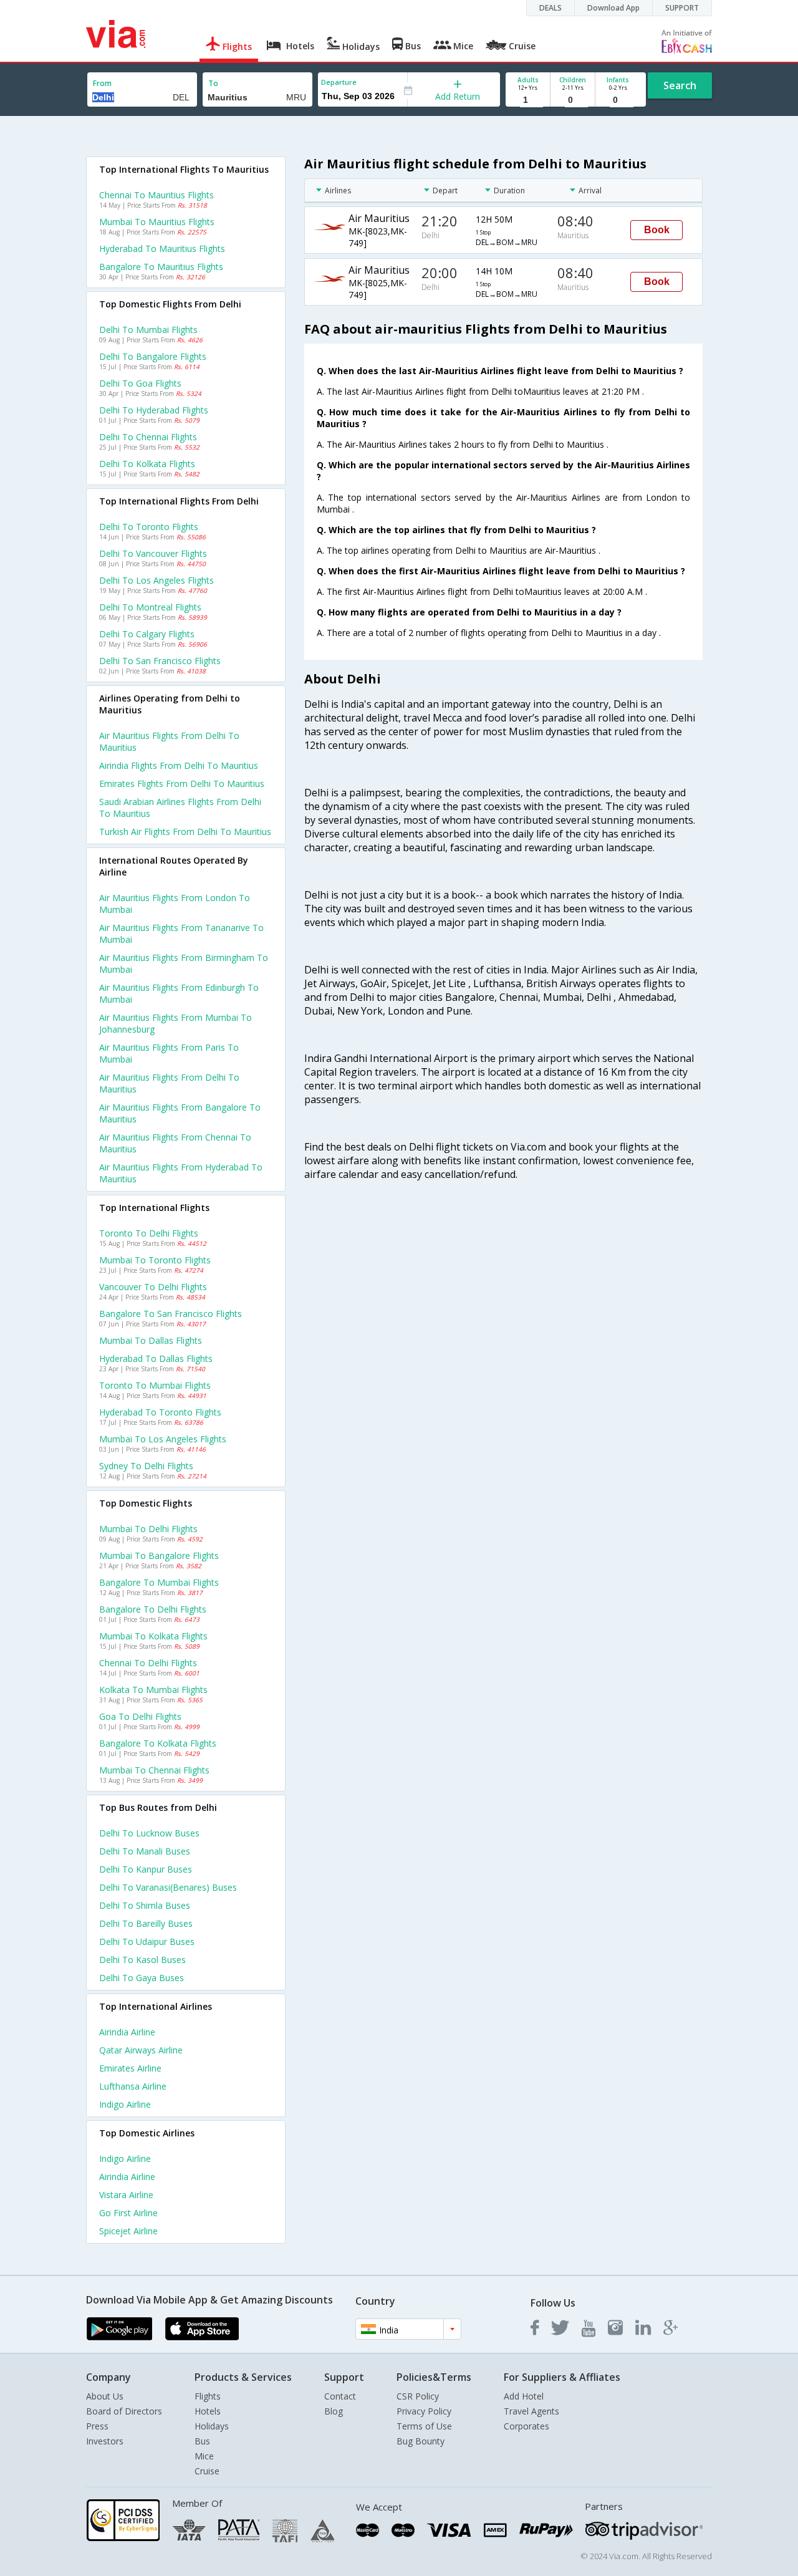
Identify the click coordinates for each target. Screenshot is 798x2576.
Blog (334, 2411)
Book (657, 230)
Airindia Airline (127, 2032)
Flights (208, 2396)
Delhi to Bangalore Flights (153, 356)
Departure (339, 82)
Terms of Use (424, 2426)
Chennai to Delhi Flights (148, 1663)
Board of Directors (124, 2411)
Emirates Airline (130, 2068)
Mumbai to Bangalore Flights (159, 1556)
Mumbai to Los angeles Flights (163, 1439)
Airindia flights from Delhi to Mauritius (179, 765)
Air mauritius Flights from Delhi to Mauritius (169, 1083)
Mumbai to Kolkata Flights (153, 1636)
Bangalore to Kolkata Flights (158, 1743)
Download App (613, 8)
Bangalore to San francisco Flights (171, 1314)
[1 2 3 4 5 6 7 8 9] (528, 100)
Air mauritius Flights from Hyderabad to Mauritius (181, 1173)
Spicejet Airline (128, 2231)
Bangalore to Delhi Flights (153, 1609)
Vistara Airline (126, 2195)
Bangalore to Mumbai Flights (159, 1582)
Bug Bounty (421, 2441)
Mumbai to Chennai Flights (154, 1770)
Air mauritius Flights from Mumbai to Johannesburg (175, 1023)
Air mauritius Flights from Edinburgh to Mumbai (179, 993)
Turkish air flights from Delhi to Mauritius (185, 832)
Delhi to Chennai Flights (148, 437)
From (102, 83)
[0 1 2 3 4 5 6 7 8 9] (573, 100)
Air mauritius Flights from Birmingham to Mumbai (184, 963)
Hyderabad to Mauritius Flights (162, 248)
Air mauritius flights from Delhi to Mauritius (169, 741)
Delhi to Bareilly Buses (146, 1923)
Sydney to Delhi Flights (146, 1466)
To (213, 83)
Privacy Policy (424, 2411)
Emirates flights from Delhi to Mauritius (182, 784)
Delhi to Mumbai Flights (148, 330)
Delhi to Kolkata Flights (147, 464)
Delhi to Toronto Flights (149, 527)
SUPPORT (682, 8)
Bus (202, 2441)
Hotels (208, 2411)
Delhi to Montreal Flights (150, 607)
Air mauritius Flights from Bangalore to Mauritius (180, 1113)
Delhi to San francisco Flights (160, 661)
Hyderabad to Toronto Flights (160, 1412)
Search (680, 85)
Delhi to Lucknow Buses (149, 1833)
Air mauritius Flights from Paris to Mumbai (169, 1053)
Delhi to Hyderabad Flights (154, 410)
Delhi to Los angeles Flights (156, 580)
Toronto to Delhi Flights (149, 1233)
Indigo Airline (125, 2104)
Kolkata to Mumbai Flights (153, 1690)
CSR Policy (418, 2396)
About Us (105, 2396)
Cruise (207, 2471)
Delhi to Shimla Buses (145, 1905)
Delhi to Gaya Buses (142, 1978)
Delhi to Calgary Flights (147, 634)
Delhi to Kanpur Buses (146, 1869)
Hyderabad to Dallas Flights (156, 1358)
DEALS (550, 8)
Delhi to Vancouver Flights (153, 553)
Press (97, 2426)
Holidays (212, 2426)
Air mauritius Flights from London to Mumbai (175, 904)
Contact (340, 2396)
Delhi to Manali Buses (145, 1851)
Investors (105, 2441)
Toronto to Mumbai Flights (155, 1385)
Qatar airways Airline (141, 2050)
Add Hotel (524, 2396)
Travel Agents (531, 2411)
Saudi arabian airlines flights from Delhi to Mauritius (180, 808)
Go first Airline (128, 2213)
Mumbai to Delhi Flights (148, 1529)
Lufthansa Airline (133, 2086)
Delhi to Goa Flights (140, 383)
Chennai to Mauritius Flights (156, 195)
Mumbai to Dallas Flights (151, 1340)
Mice (204, 2456)
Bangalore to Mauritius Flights (161, 267)
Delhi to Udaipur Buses (147, 1942)
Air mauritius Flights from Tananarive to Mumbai (181, 933)
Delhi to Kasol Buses (142, 1960)
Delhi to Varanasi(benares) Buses (168, 1887)
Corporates (526, 2426)
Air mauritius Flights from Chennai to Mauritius (175, 1143)
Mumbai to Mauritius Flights (157, 222)
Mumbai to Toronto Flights (155, 1260)
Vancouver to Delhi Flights (153, 1287)
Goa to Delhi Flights (140, 1716)
